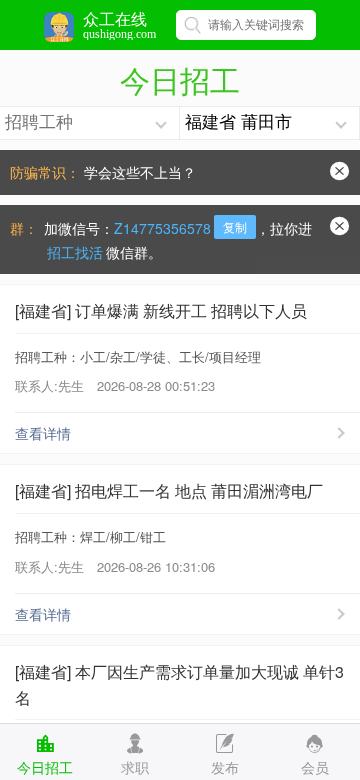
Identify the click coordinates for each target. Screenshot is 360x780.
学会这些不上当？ (140, 172)
